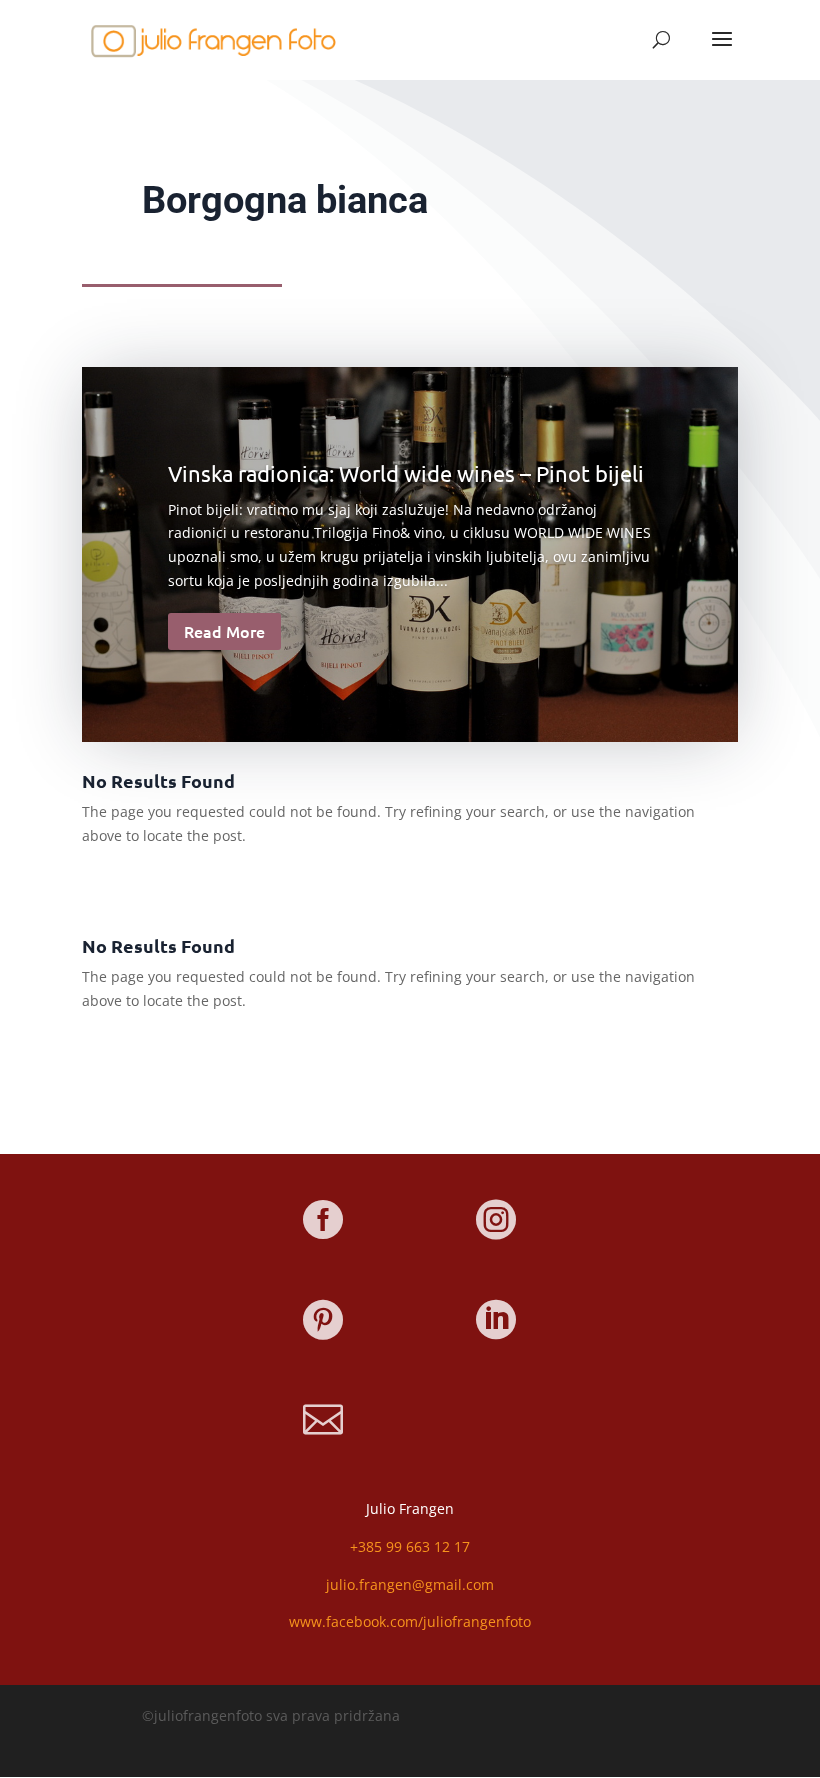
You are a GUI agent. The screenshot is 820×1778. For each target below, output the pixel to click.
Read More (224, 631)
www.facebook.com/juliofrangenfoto (410, 1621)
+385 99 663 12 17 (410, 1546)
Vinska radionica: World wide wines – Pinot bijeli (406, 473)
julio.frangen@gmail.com (410, 1584)
